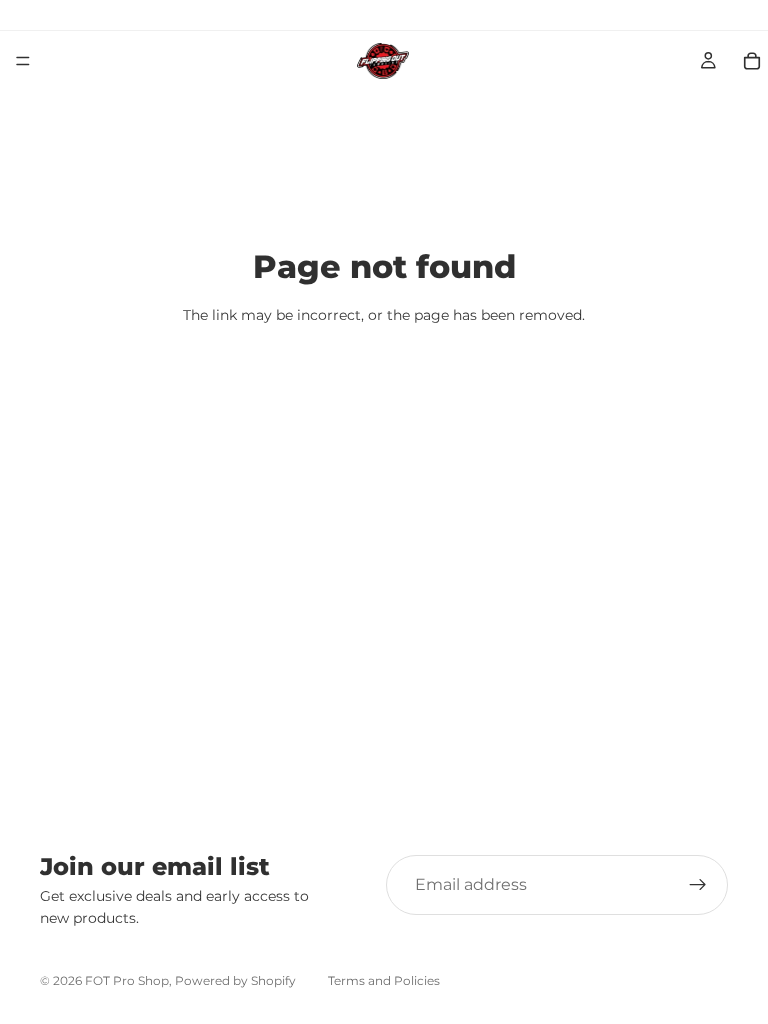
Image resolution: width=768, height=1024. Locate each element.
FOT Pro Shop (127, 980)
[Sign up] (698, 885)
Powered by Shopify (235, 980)
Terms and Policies (384, 980)
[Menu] (23, 61)
